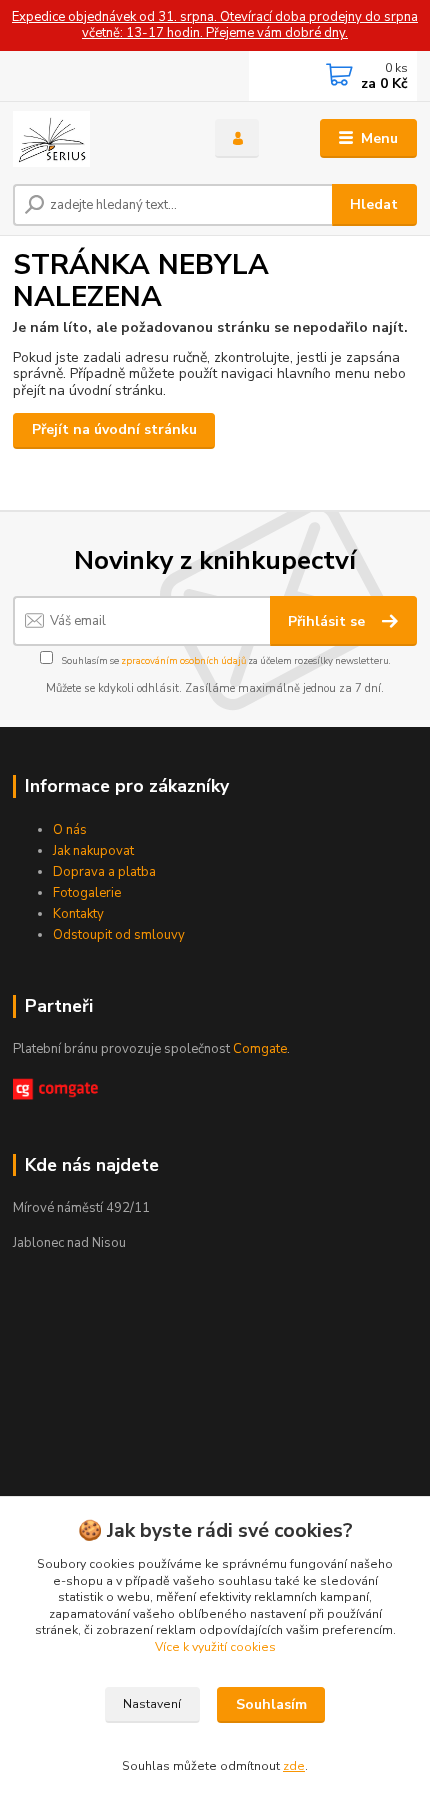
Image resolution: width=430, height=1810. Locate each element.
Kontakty (78, 914)
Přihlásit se (328, 621)
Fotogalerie (87, 893)
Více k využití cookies (215, 1647)
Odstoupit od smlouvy (119, 935)
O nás (70, 830)
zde (294, 1766)
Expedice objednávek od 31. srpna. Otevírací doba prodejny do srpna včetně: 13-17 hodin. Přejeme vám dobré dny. (215, 25)
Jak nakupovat (93, 851)
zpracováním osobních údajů (183, 660)
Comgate (260, 1049)
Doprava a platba (104, 872)
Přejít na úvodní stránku (114, 429)
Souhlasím (271, 1704)
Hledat (374, 204)
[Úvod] (97, 139)
